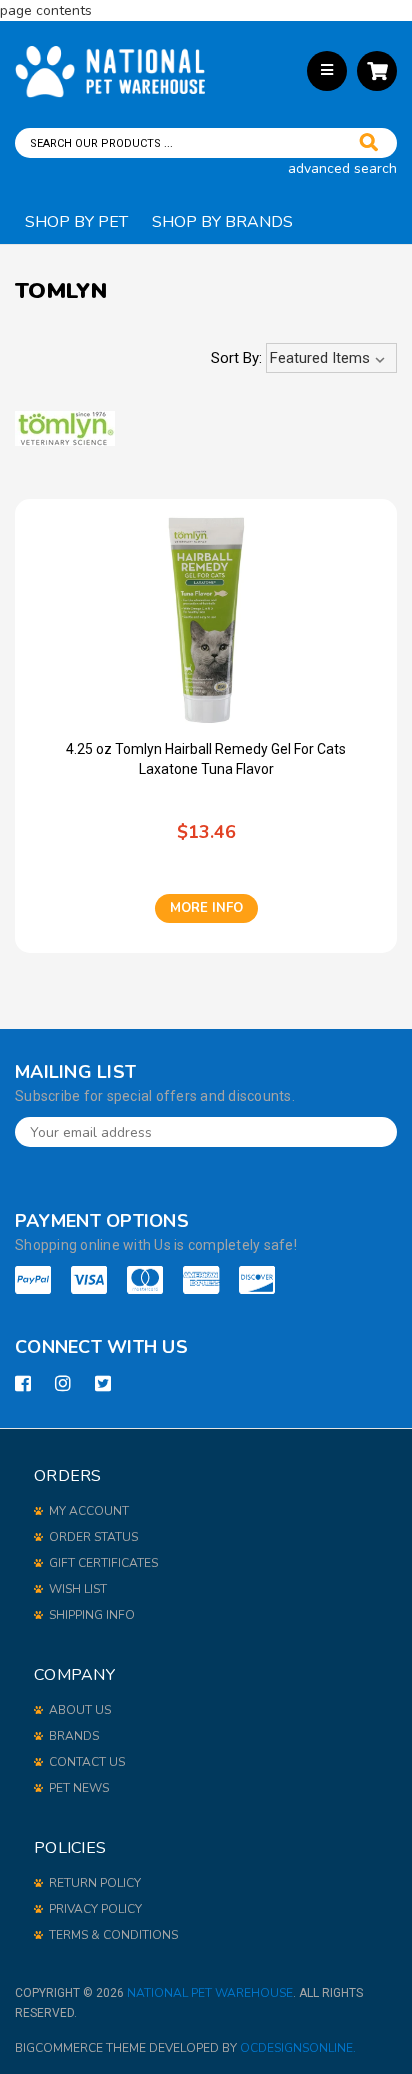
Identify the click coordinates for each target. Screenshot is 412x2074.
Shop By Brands (222, 222)
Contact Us (87, 1762)
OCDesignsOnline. (298, 2048)
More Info (206, 908)
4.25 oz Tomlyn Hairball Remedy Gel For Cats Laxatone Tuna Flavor (206, 759)
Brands (74, 1736)
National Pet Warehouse (210, 1993)
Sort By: (236, 358)
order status (93, 1537)
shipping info (92, 1615)
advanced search (342, 168)
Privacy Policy (95, 1909)
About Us (80, 1710)
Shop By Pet (76, 222)
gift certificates (103, 1563)
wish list (78, 1589)
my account (89, 1511)
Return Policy (95, 1883)
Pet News (79, 1788)
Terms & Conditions (113, 1935)
